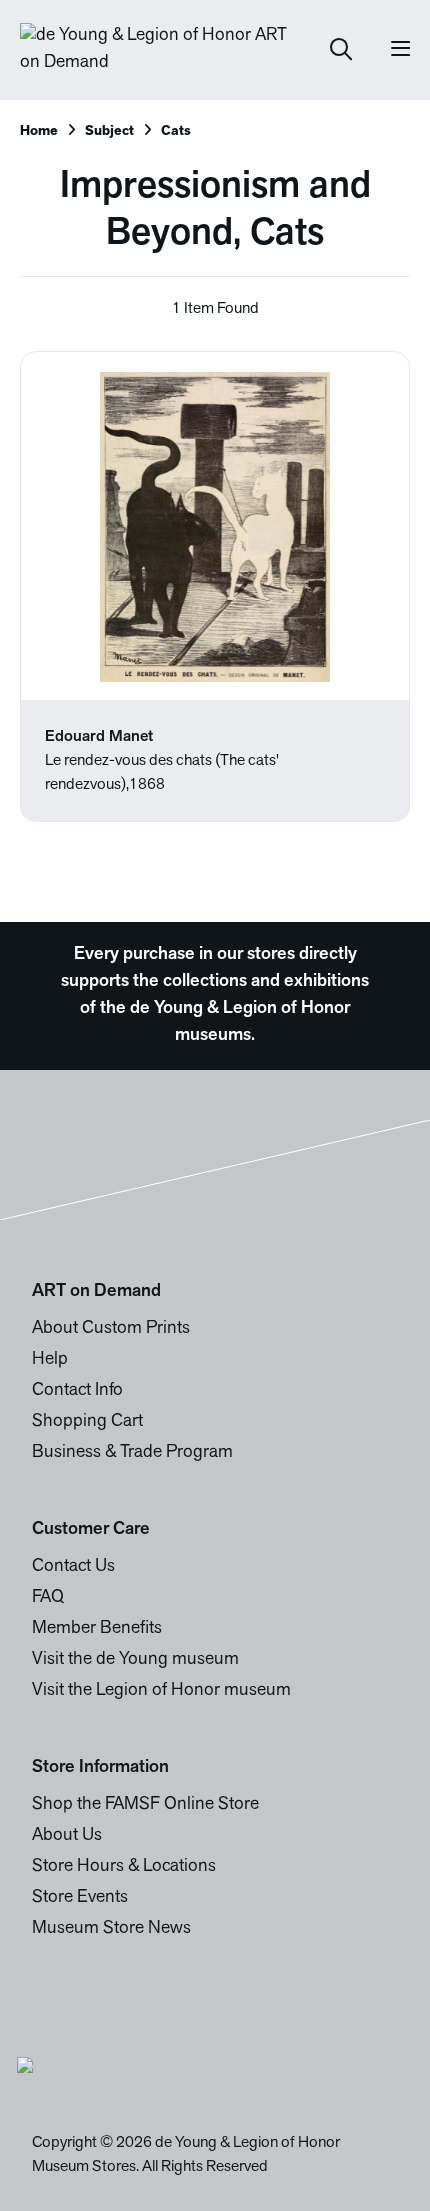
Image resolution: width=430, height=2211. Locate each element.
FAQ (48, 1598)
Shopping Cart (87, 1422)
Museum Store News (111, 1929)
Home (39, 131)
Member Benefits (97, 1629)
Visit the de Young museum (135, 1660)
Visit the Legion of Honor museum (161, 1691)
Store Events (80, 1898)
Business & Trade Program (132, 1453)
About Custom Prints (111, 1329)
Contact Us (73, 1567)
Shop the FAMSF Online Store (145, 1805)
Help (50, 1360)
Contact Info (77, 1391)
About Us (67, 1836)
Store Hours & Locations (124, 1867)
